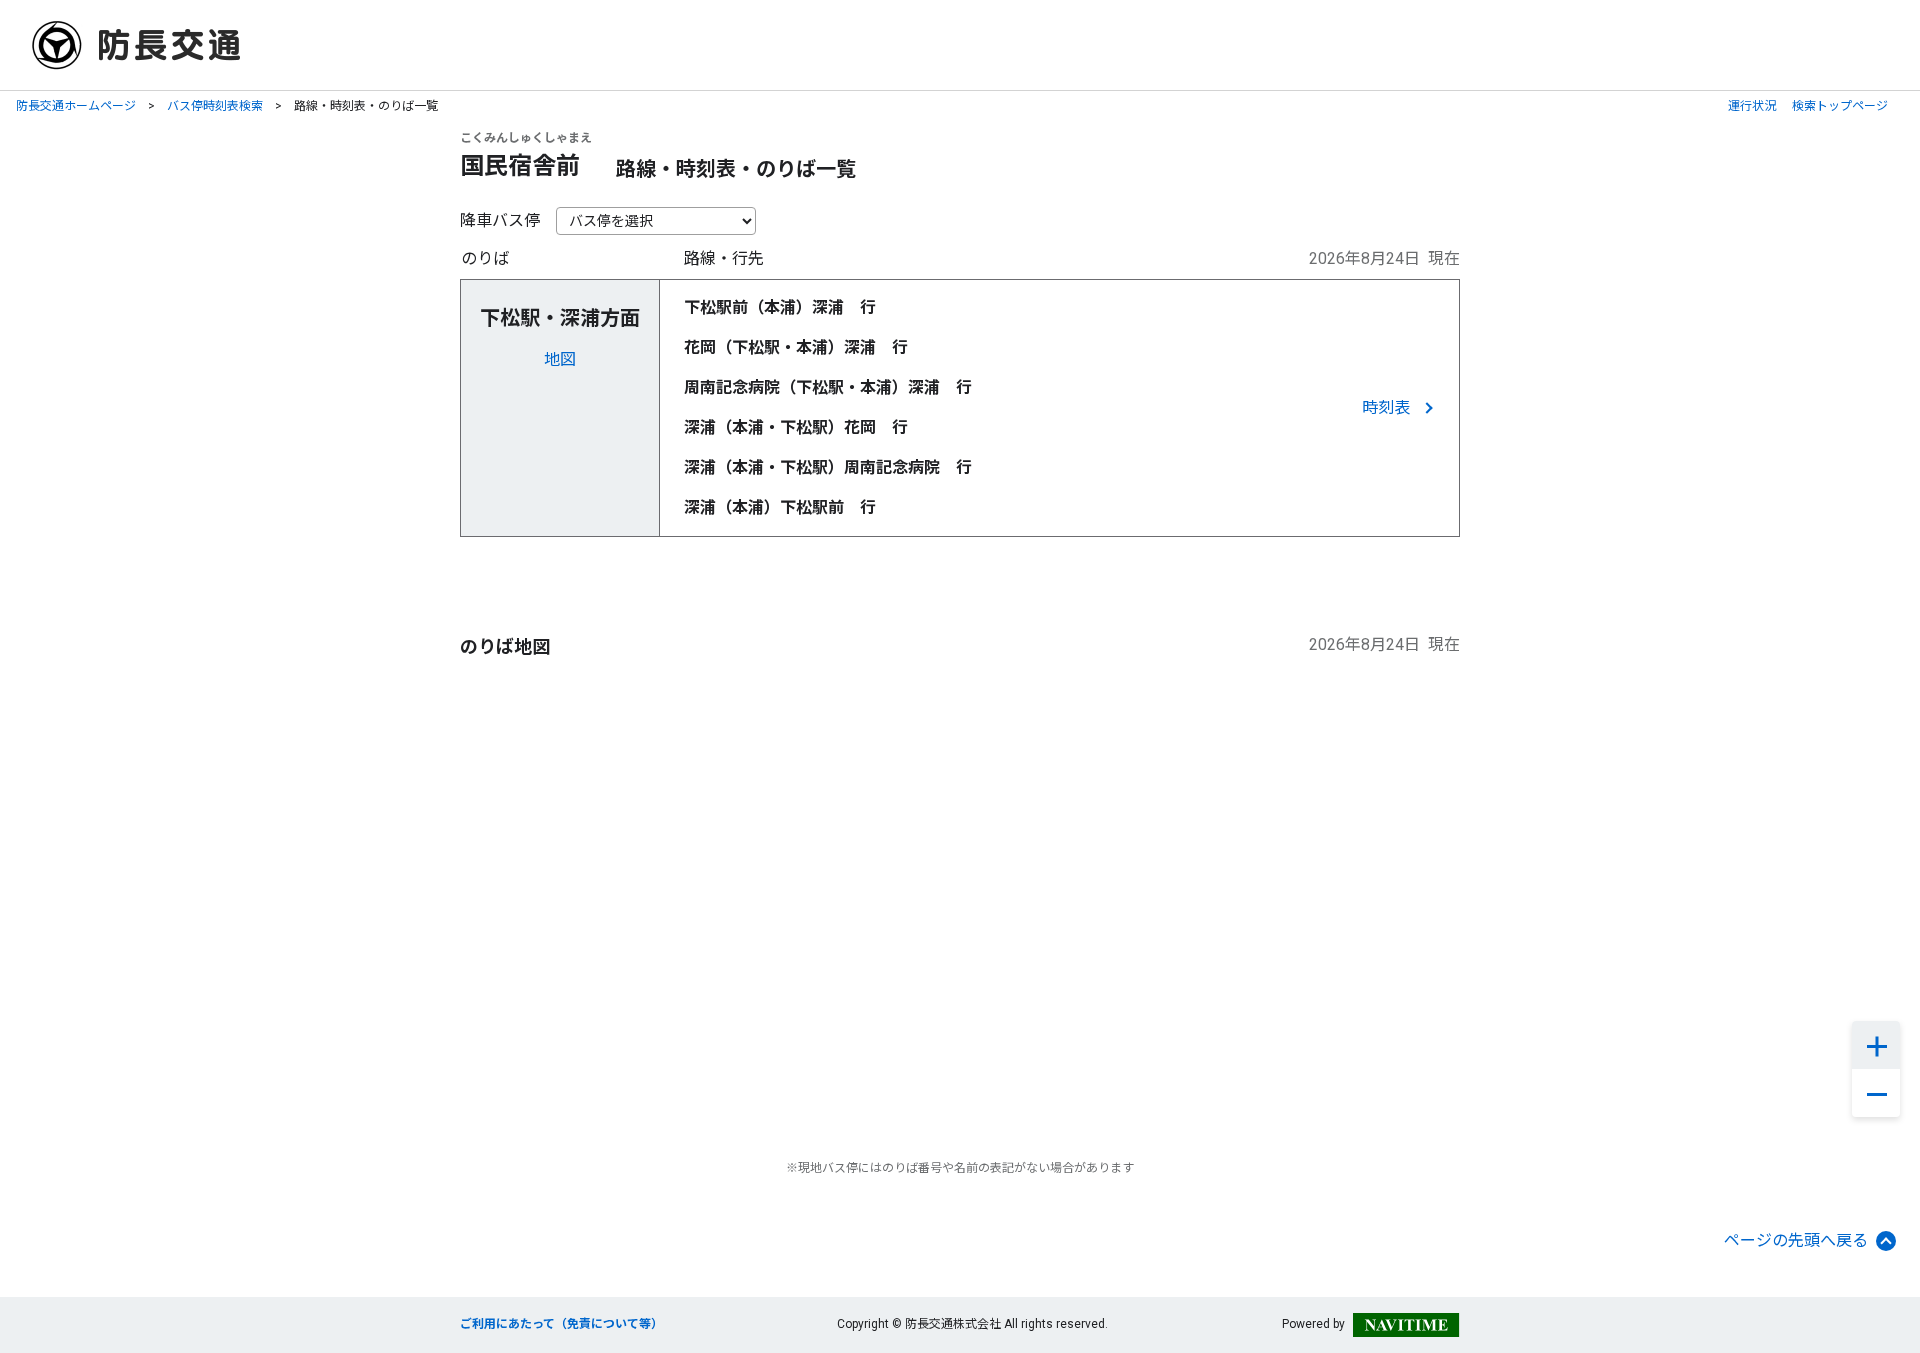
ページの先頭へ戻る (1796, 1240)
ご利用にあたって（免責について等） (561, 1324)
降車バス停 (500, 220)
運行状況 (1752, 106)
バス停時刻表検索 (215, 106)
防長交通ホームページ (76, 106)
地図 (560, 359)
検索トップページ (1840, 106)
